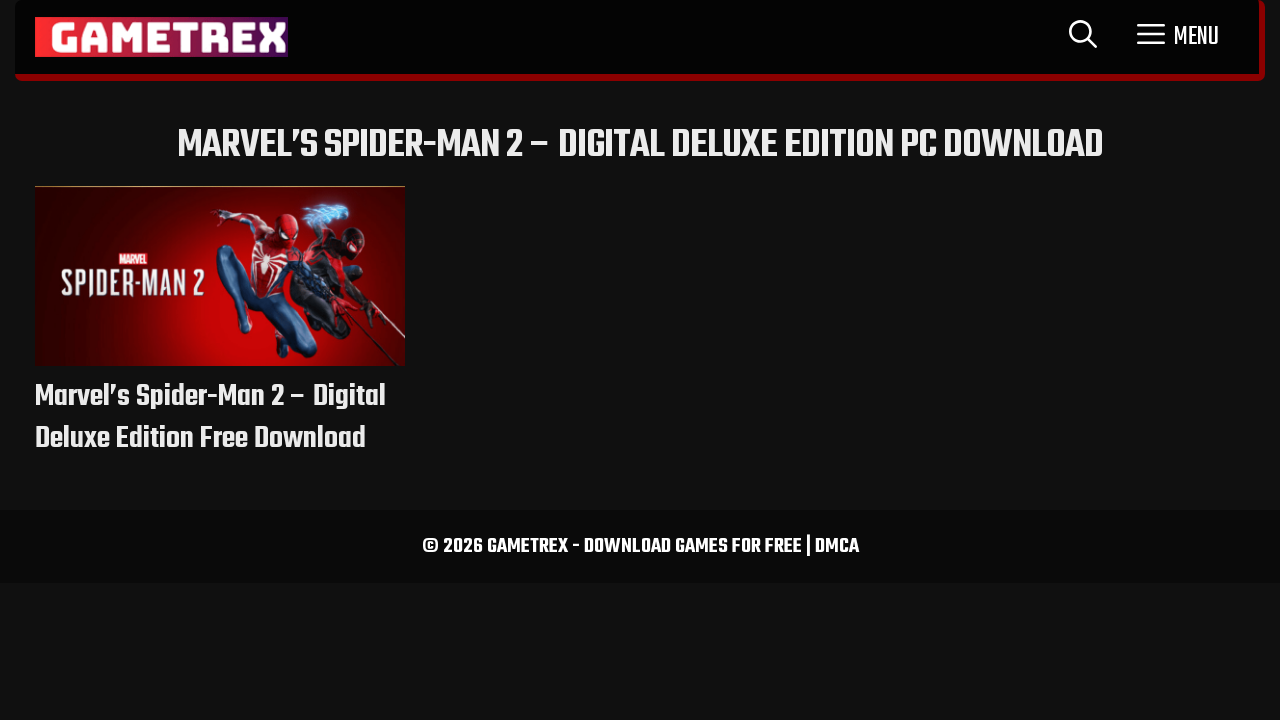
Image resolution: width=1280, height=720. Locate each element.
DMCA (837, 546)
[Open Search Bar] (1083, 37)
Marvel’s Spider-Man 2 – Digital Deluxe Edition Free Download (210, 418)
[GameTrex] (161, 37)
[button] (1178, 37)
